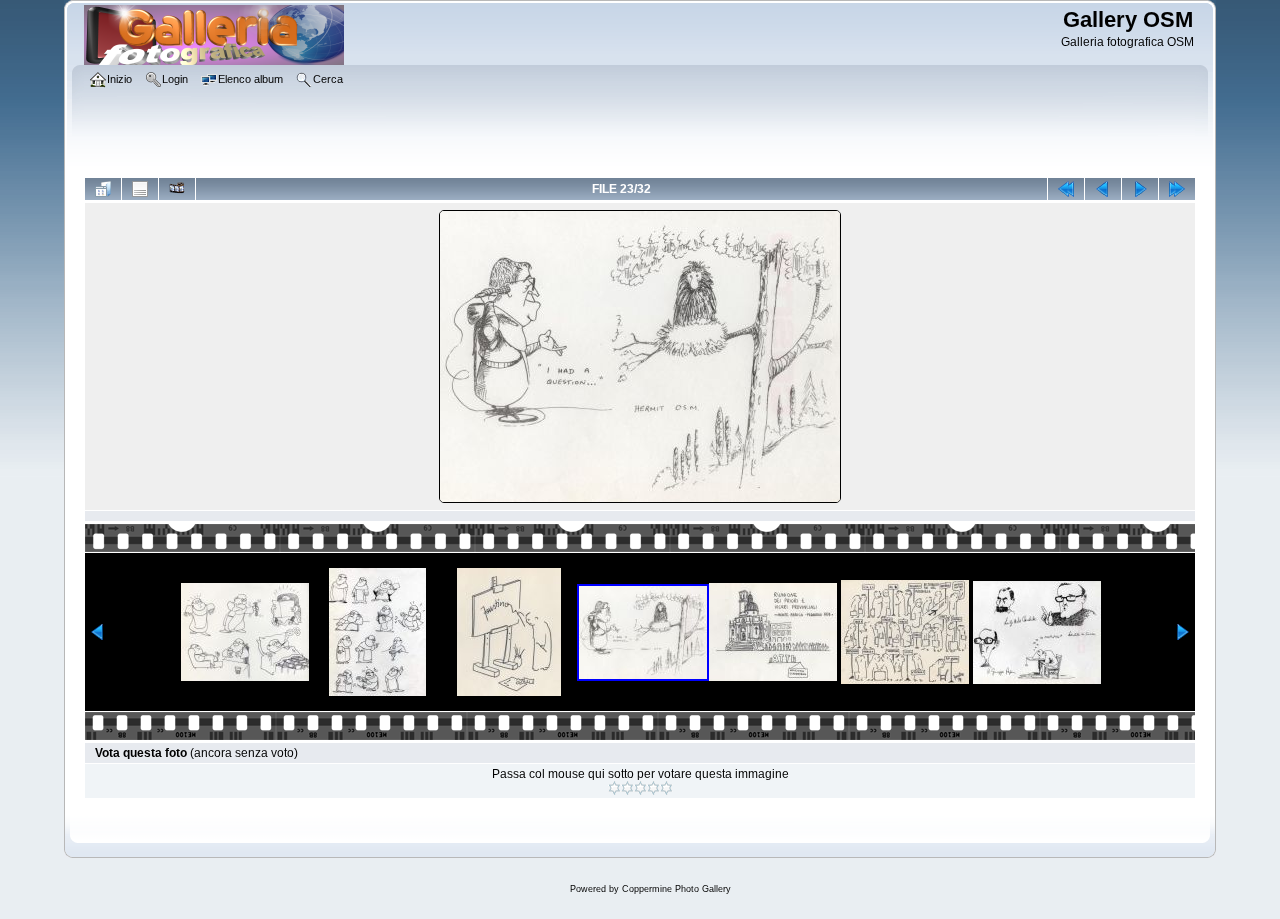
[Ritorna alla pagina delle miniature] (103, 189)
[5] (666, 788)
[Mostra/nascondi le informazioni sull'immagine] (140, 189)
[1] (614, 788)
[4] (653, 788)
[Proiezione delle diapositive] (177, 189)
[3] (640, 788)
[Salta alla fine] (1177, 189)
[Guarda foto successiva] (1140, 189)
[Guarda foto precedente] (1103, 189)
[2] (627, 788)
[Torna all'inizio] (1066, 189)
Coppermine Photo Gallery (676, 889)
